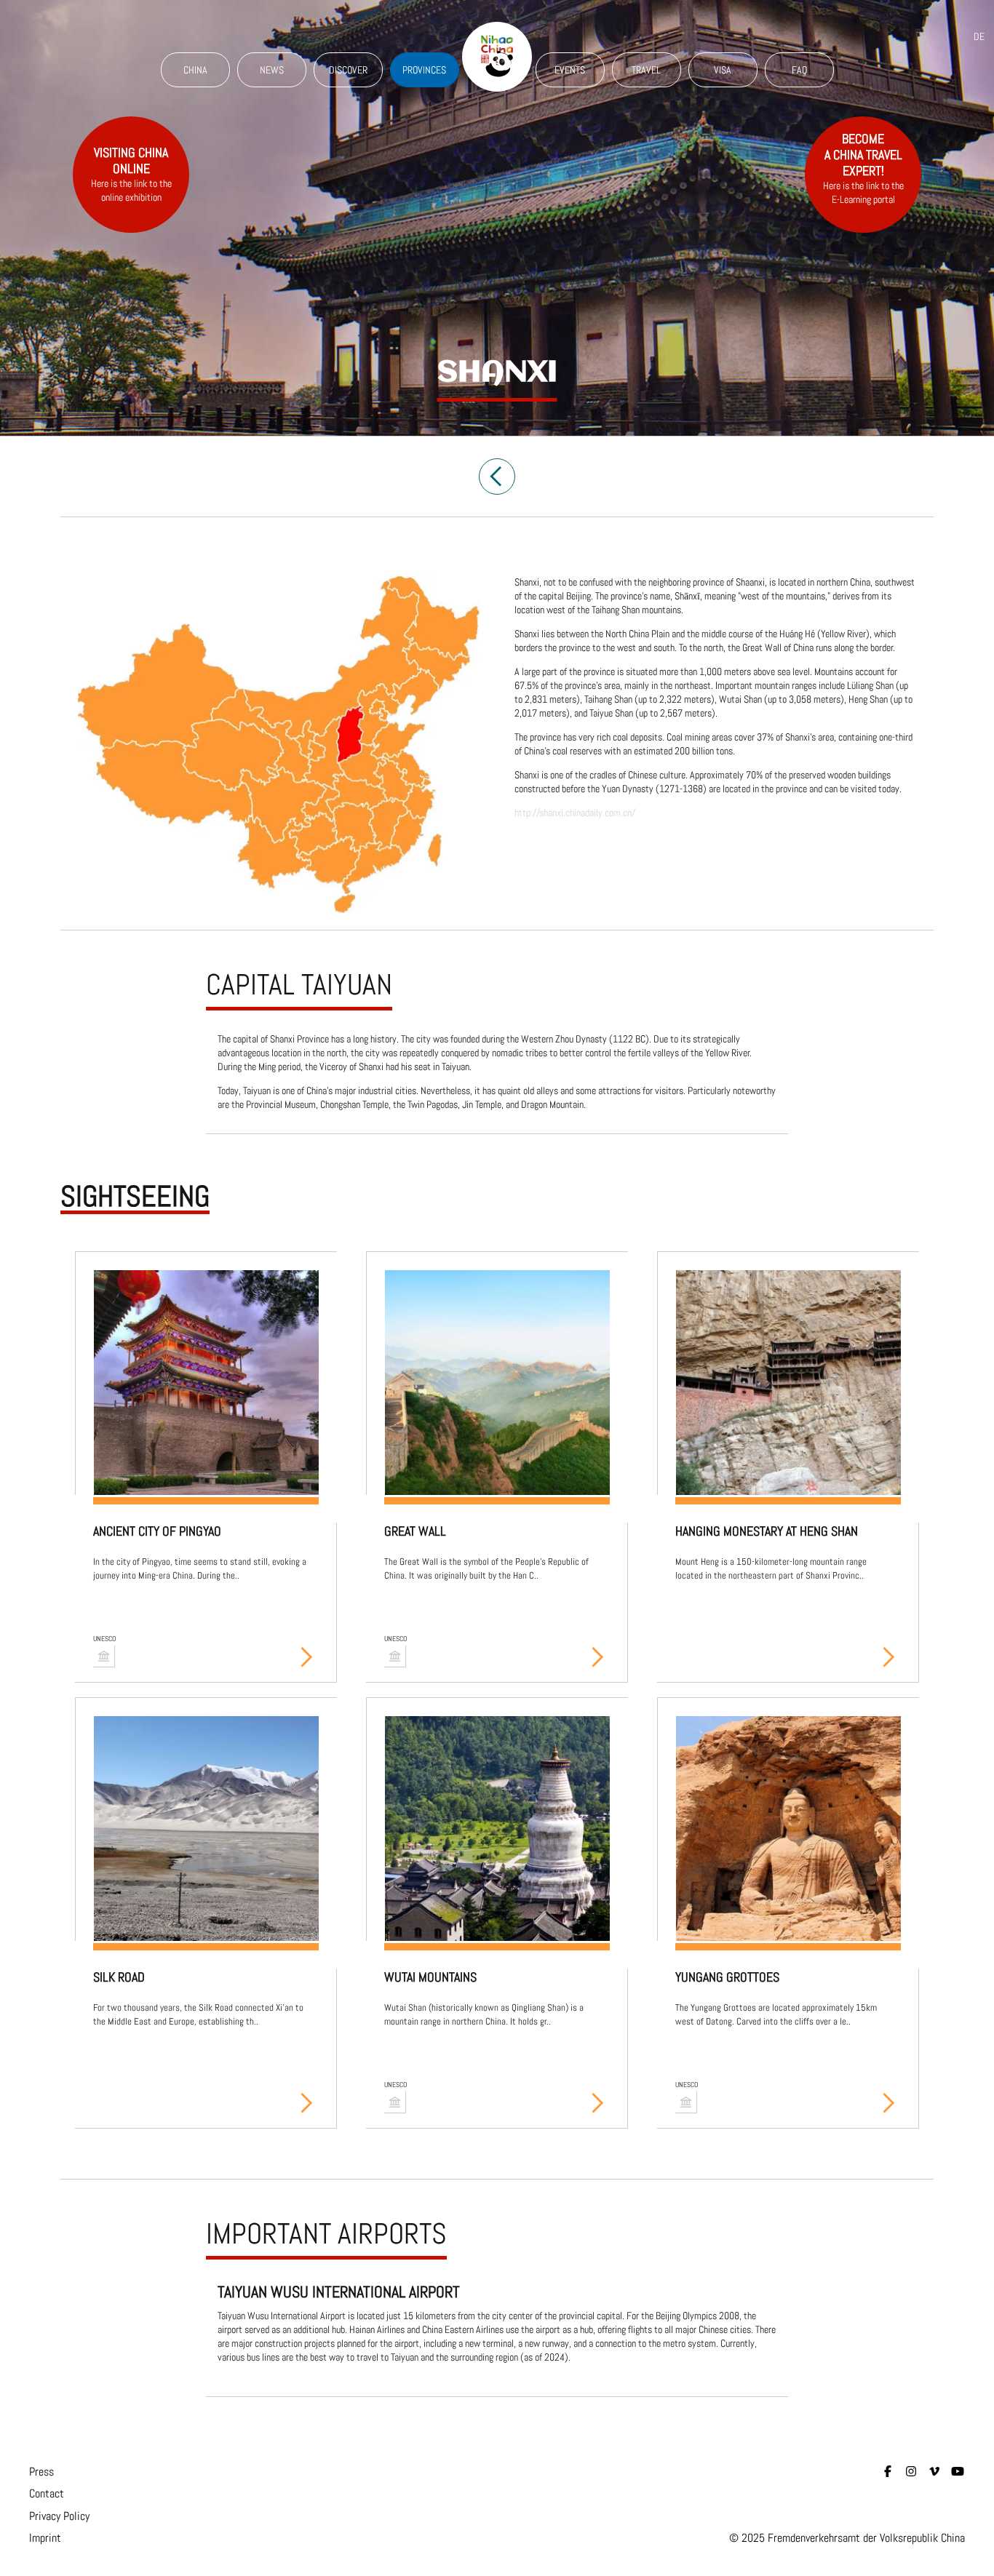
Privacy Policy (59, 2516)
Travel (646, 70)
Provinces (424, 70)
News (272, 70)
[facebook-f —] (888, 2472)
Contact (47, 2493)
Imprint (45, 2538)
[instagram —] (911, 2472)
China (195, 70)
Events (570, 70)
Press (41, 2472)
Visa (723, 70)
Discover (348, 70)
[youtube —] (958, 2472)
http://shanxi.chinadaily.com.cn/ (575, 813)
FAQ (799, 70)
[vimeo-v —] (934, 2472)
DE (979, 36)
